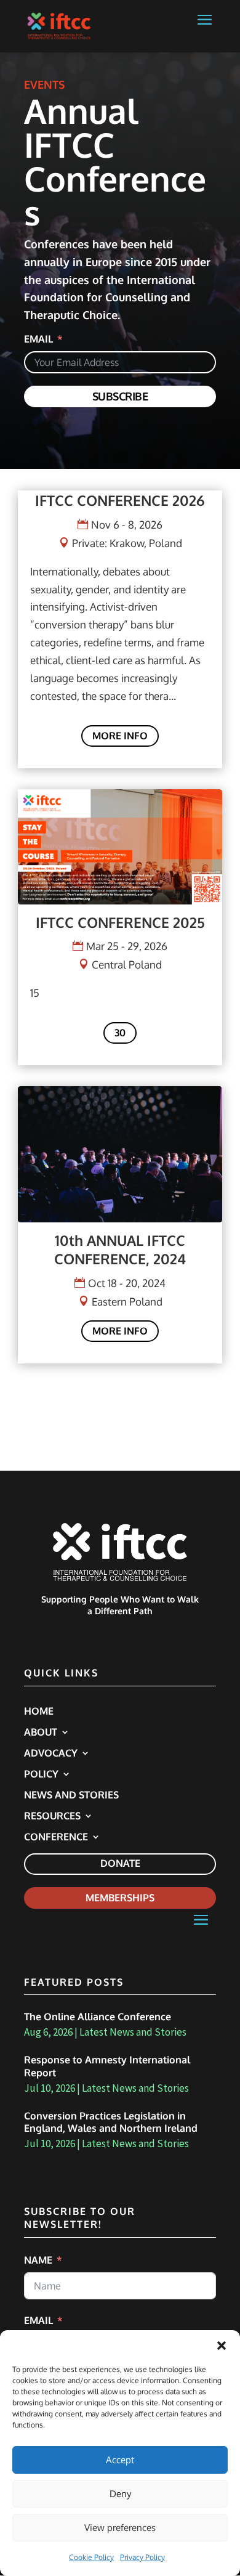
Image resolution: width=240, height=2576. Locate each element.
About (41, 1733)
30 (120, 1033)
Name (38, 2260)
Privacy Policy (142, 2557)
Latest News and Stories (133, 2032)
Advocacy (51, 1754)
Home (39, 1712)
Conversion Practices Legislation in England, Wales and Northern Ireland (111, 2122)
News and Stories (71, 1796)
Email (38, 339)
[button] (222, 2346)
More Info (120, 736)
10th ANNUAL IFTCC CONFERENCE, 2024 (120, 1249)
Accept (120, 2460)
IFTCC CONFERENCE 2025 (120, 922)
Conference (56, 1838)
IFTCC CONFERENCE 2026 (120, 500)
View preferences (120, 2528)
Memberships (120, 1898)
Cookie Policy (91, 2557)
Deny (120, 2494)
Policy (41, 1775)
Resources (52, 1817)
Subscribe (120, 396)
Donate (120, 1863)
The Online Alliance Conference (98, 2017)
